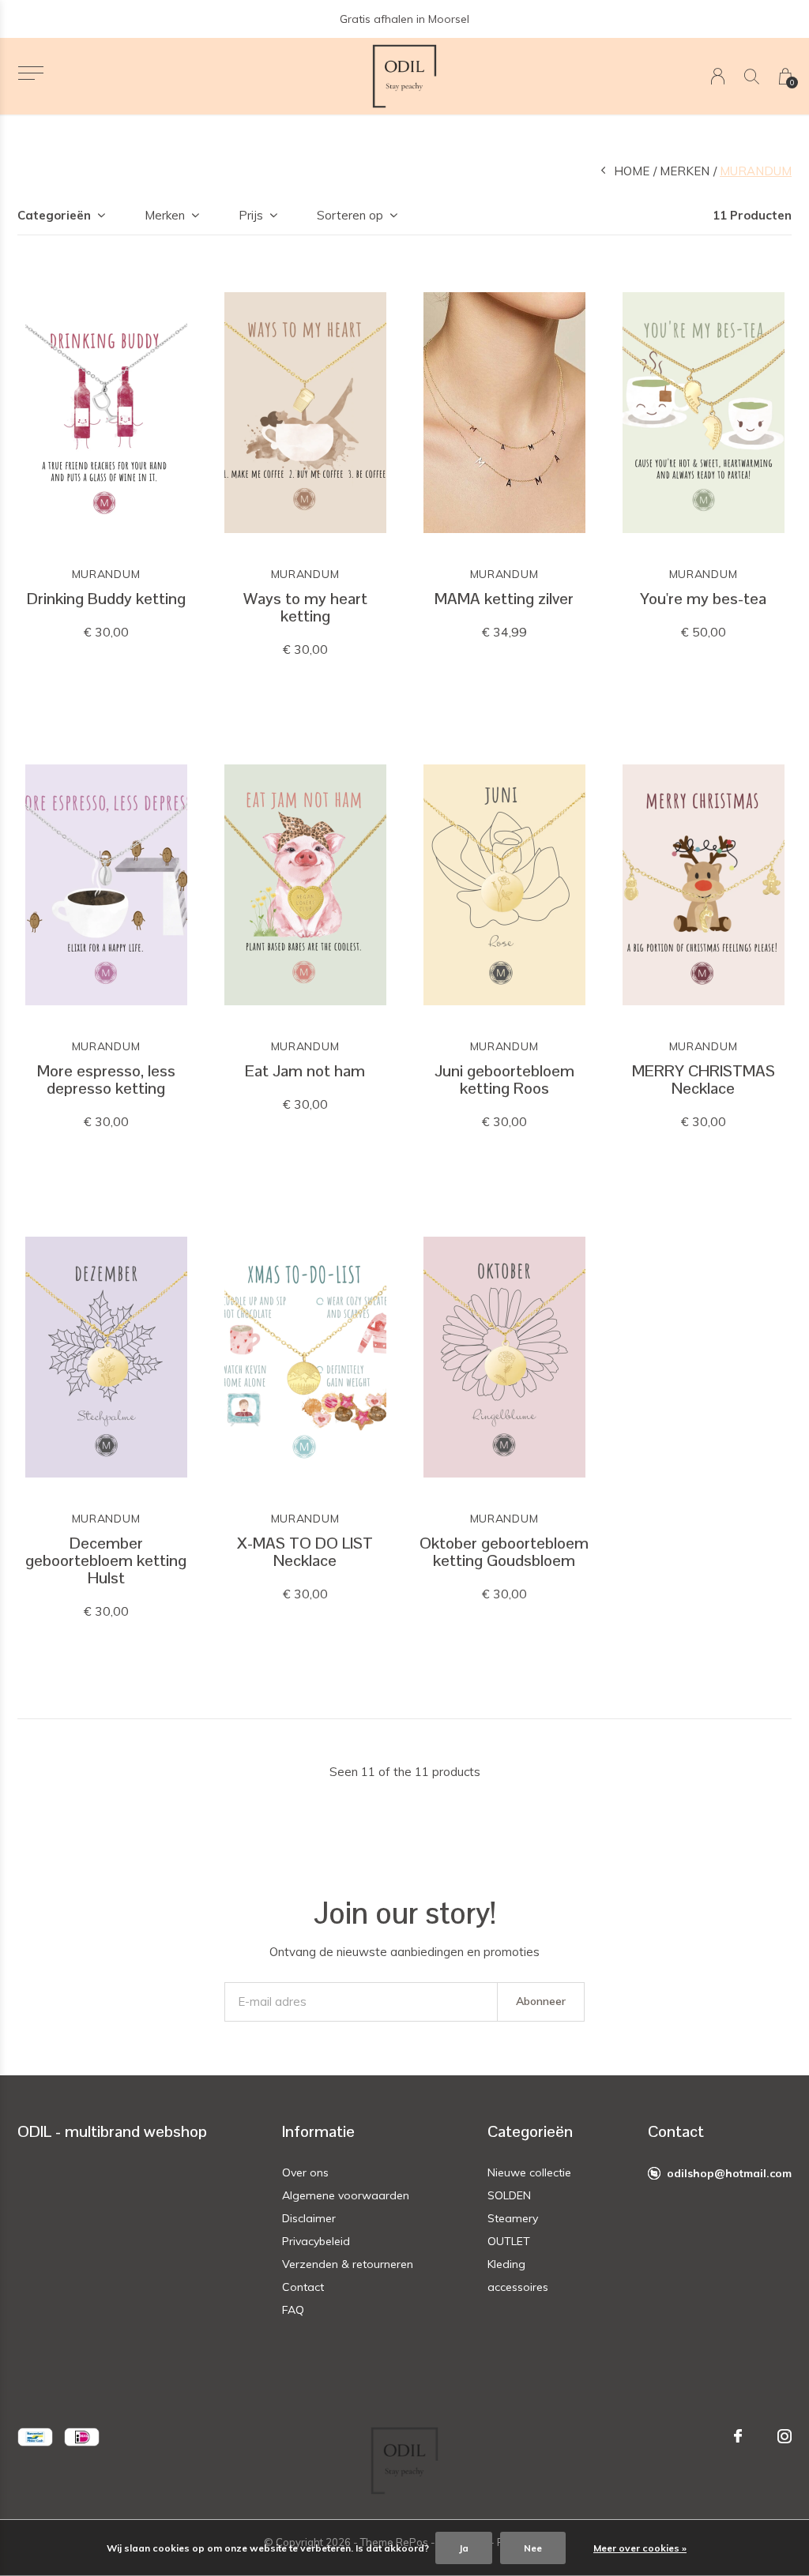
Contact (303, 2287)
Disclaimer (309, 2218)
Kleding (506, 2264)
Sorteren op (350, 215)
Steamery (513, 2218)
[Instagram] (785, 2436)
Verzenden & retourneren (348, 2264)
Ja (464, 2548)
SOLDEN (509, 2195)
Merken (685, 171)
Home (632, 171)
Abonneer (541, 2001)
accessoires (518, 2287)
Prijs (251, 215)
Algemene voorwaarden (346, 2195)
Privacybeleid (316, 2241)
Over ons (305, 2172)
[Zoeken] (752, 76)
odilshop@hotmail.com (729, 2173)
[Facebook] (738, 2436)
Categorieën (54, 215)
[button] (30, 73)
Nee (533, 2548)
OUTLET (509, 2241)
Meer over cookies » (640, 2548)
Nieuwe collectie (529, 2172)
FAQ (293, 2310)
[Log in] (718, 76)
